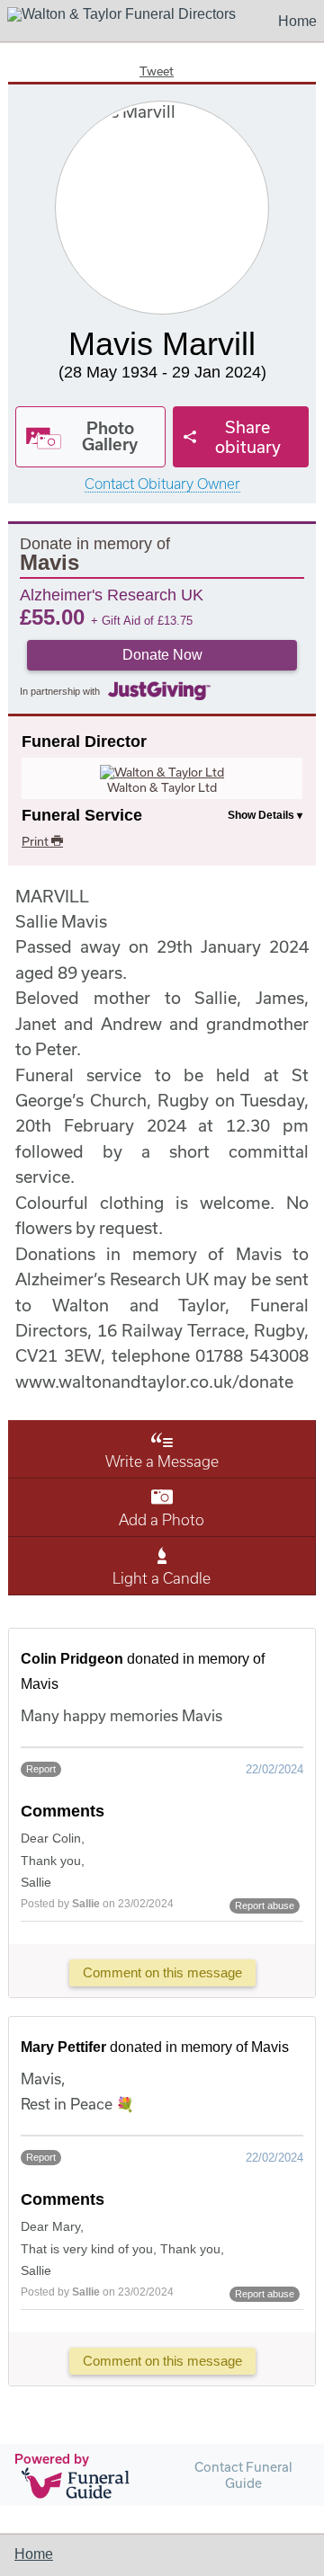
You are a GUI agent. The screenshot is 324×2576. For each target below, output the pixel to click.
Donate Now (162, 655)
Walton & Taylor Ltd (162, 787)
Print (36, 841)
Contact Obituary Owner (162, 484)
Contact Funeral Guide (243, 2475)
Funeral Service (82, 815)
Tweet (157, 71)
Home (297, 21)
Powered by (52, 2459)
